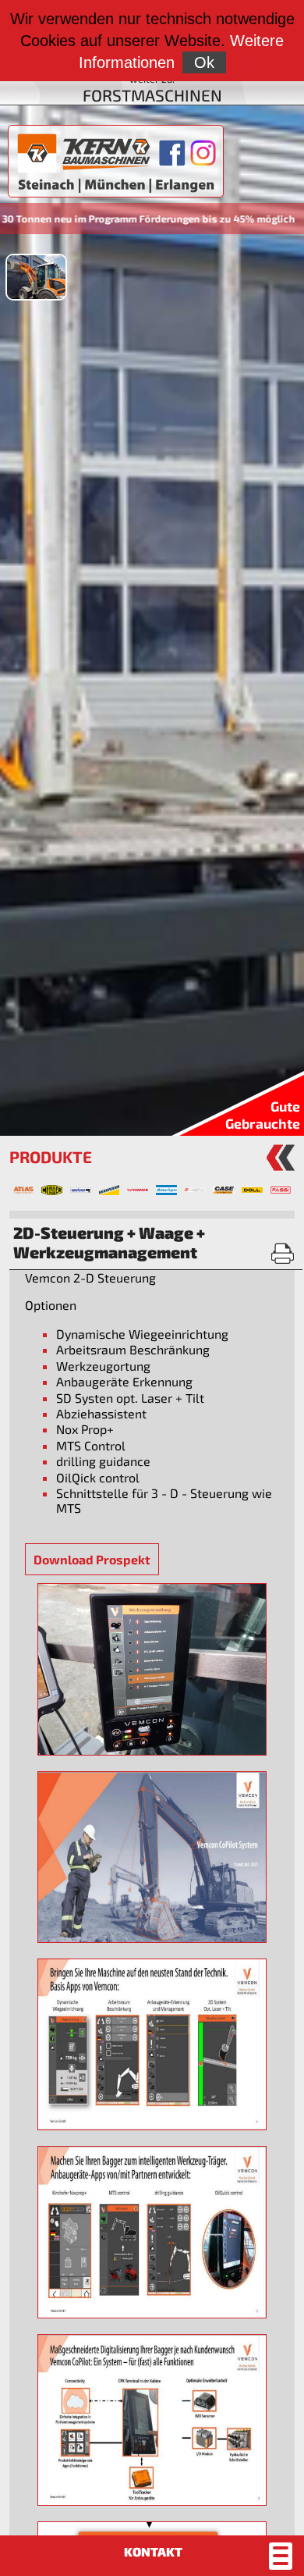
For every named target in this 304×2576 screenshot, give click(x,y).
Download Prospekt (92, 1559)
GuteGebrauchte (263, 1115)
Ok (204, 62)
